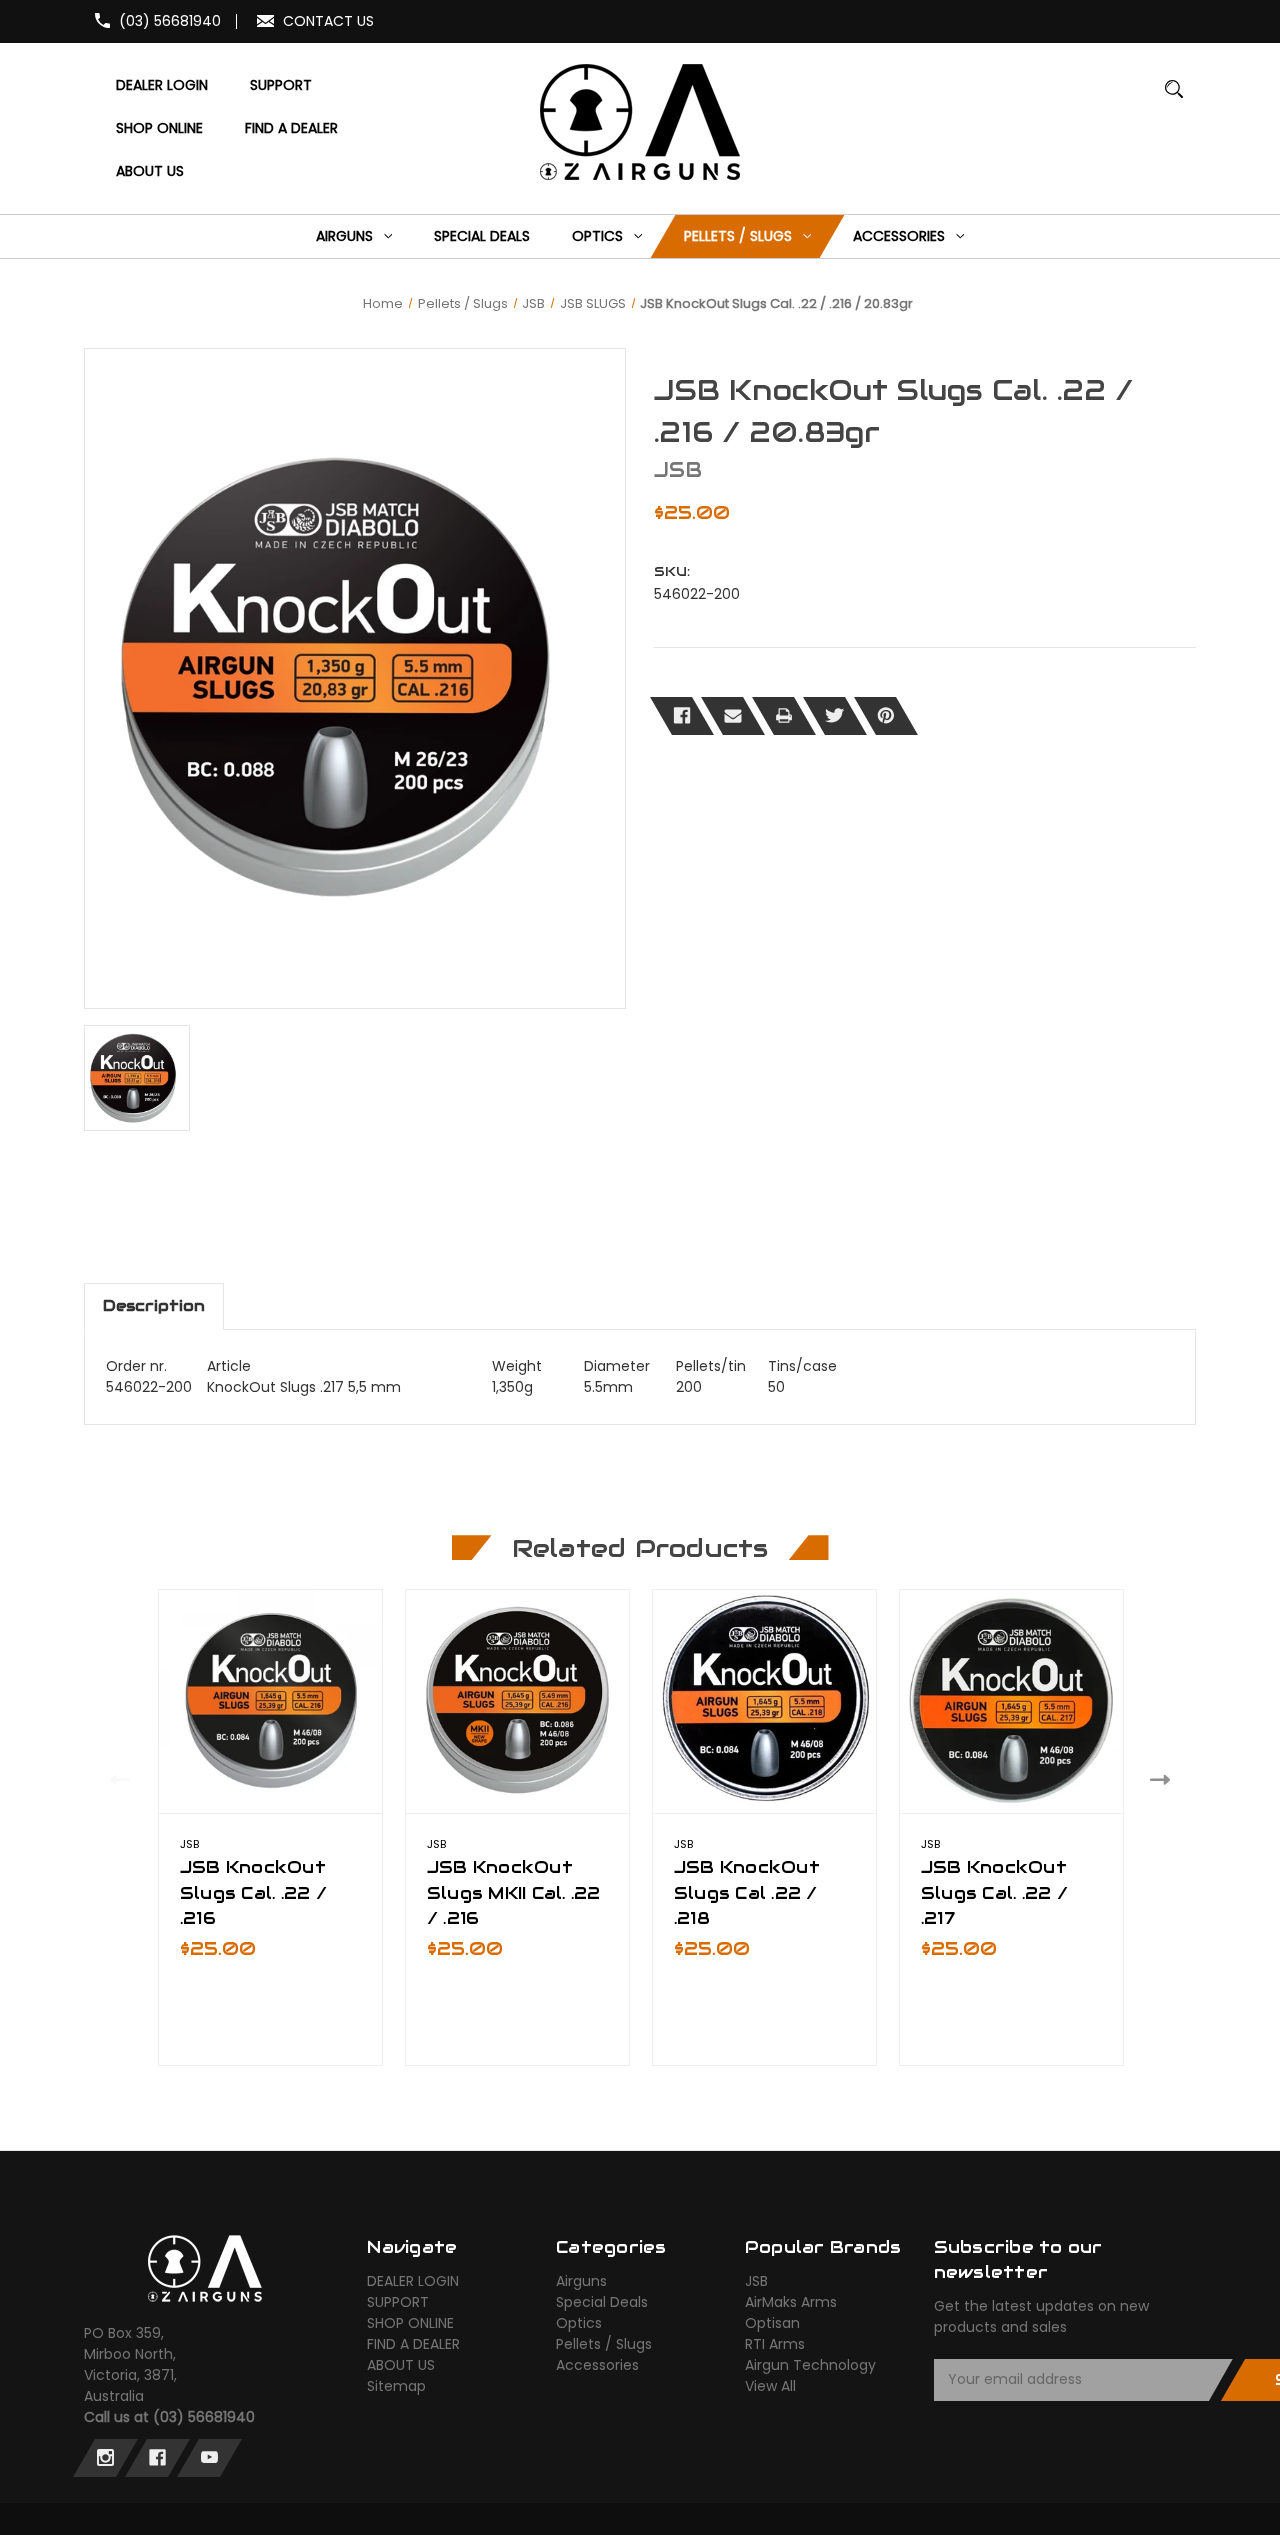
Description (154, 1305)
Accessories (597, 2365)
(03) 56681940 (170, 21)
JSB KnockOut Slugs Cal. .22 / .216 (253, 1892)
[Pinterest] (886, 716)
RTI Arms (775, 2344)
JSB (756, 2281)
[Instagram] (105, 2458)
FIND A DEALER (413, 2344)
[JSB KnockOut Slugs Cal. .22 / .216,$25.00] (270, 1701)
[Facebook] (682, 716)
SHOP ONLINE (410, 2323)
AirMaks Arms (791, 2302)
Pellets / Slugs (604, 2344)
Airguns (581, 2281)
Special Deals (602, 2302)
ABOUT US (401, 2365)
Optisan (772, 2323)
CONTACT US (328, 21)
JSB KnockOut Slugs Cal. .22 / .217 (994, 1892)
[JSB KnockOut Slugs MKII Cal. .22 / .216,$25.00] (517, 1701)
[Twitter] (835, 716)
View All (770, 2386)
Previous (115, 1779)
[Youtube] (209, 2458)
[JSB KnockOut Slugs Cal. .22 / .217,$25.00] (1011, 1701)
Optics (579, 2323)
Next (1164, 1779)
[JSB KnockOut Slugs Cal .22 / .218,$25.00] (764, 1701)
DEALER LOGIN (413, 2281)
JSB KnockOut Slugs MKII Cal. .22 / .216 (514, 1892)
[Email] (733, 716)
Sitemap (396, 2386)
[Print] (784, 716)
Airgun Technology (810, 2365)
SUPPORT (398, 2302)
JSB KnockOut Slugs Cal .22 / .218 (747, 1892)
